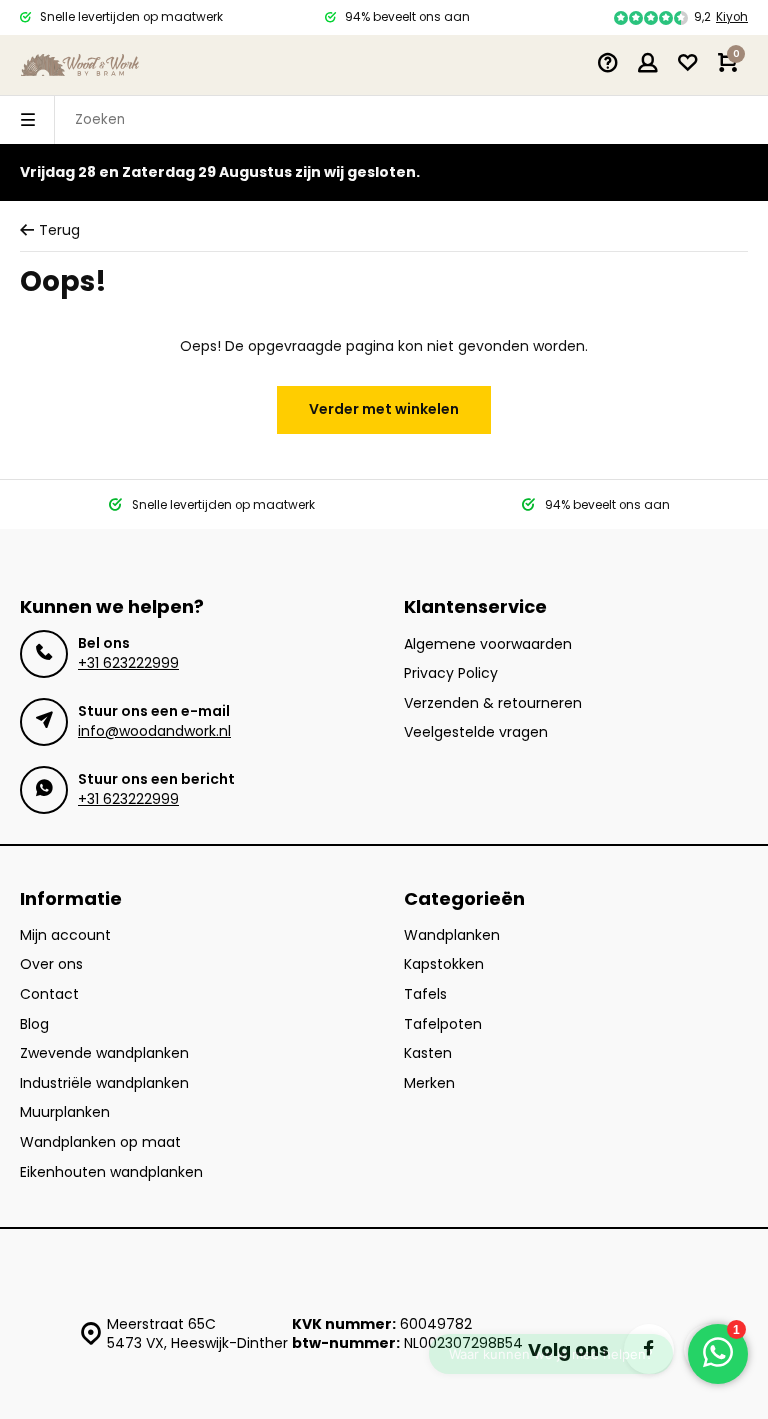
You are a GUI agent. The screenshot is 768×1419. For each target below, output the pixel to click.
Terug (59, 230)
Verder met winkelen (384, 409)
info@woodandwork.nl (154, 731)
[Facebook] (649, 1349)
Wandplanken (452, 935)
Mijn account (65, 935)
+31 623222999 (128, 663)
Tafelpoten (443, 1024)
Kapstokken (444, 964)
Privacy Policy (451, 673)
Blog (34, 1024)
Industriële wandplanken (104, 1083)
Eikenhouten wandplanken (111, 1172)
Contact (49, 994)
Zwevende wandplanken (104, 1053)
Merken (429, 1083)
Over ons (51, 964)
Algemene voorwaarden (488, 644)
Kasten (428, 1053)
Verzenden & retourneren (493, 703)
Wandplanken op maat (100, 1142)
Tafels (425, 994)
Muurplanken (65, 1112)
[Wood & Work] (80, 65)
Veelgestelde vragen (476, 732)
